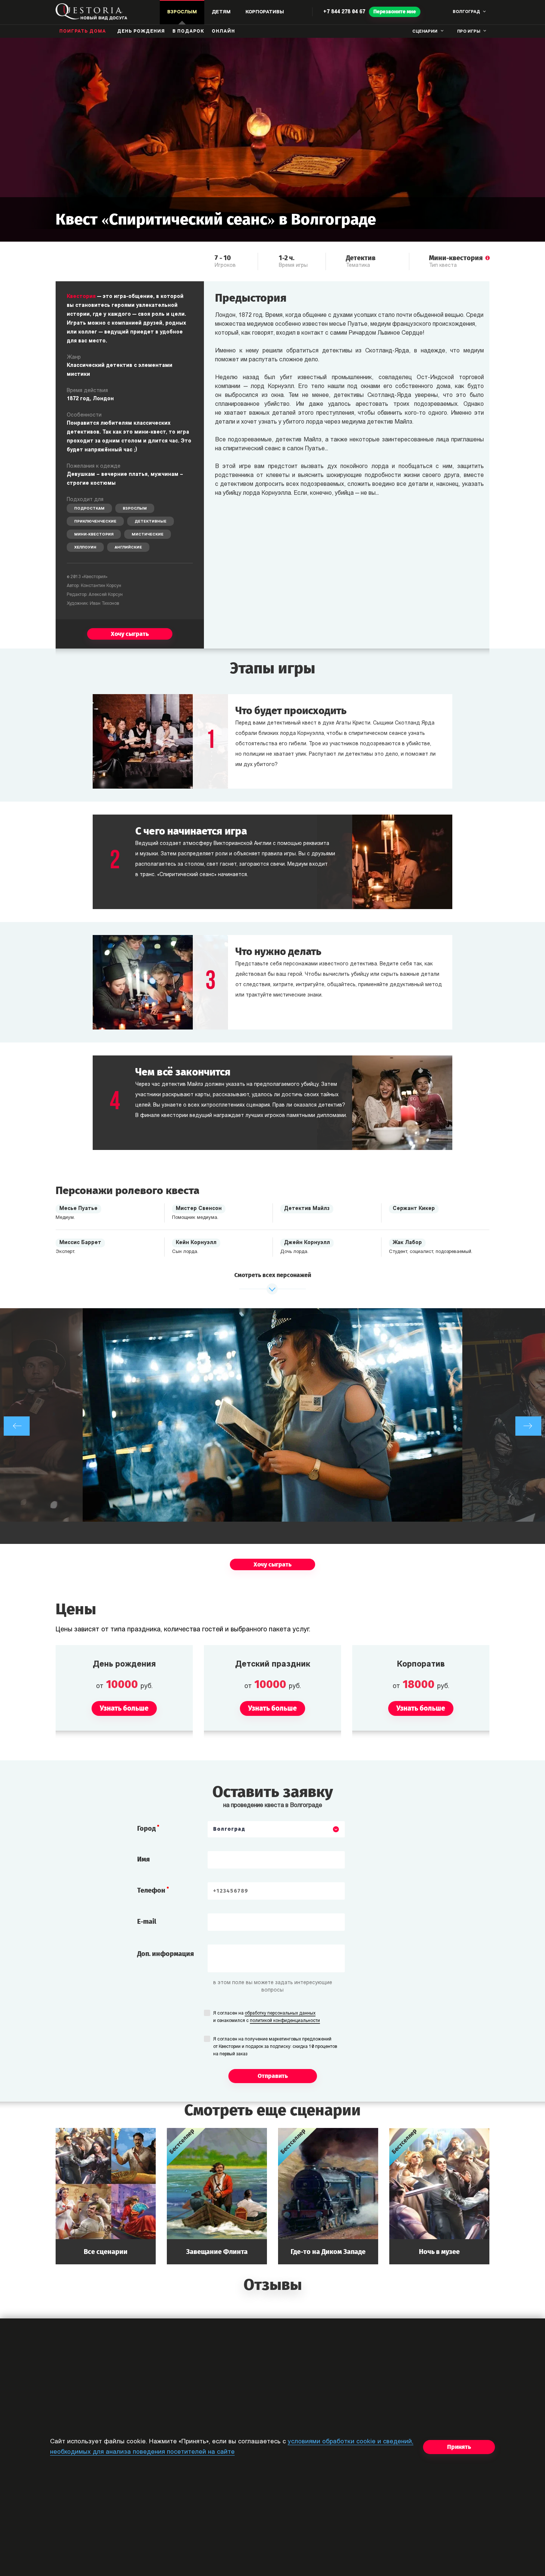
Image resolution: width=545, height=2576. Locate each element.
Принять (459, 2447)
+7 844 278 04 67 (344, 12)
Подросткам (89, 509)
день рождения (141, 32)
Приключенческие (95, 522)
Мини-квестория (94, 535)
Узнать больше (106, 2196)
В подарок (188, 32)
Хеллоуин (85, 548)
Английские (128, 548)
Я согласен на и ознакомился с (267, 2017)
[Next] (528, 1426)
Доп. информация (166, 1954)
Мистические (148, 535)
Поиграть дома (83, 32)
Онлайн (223, 32)
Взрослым (135, 509)
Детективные (151, 522)
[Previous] (17, 1426)
